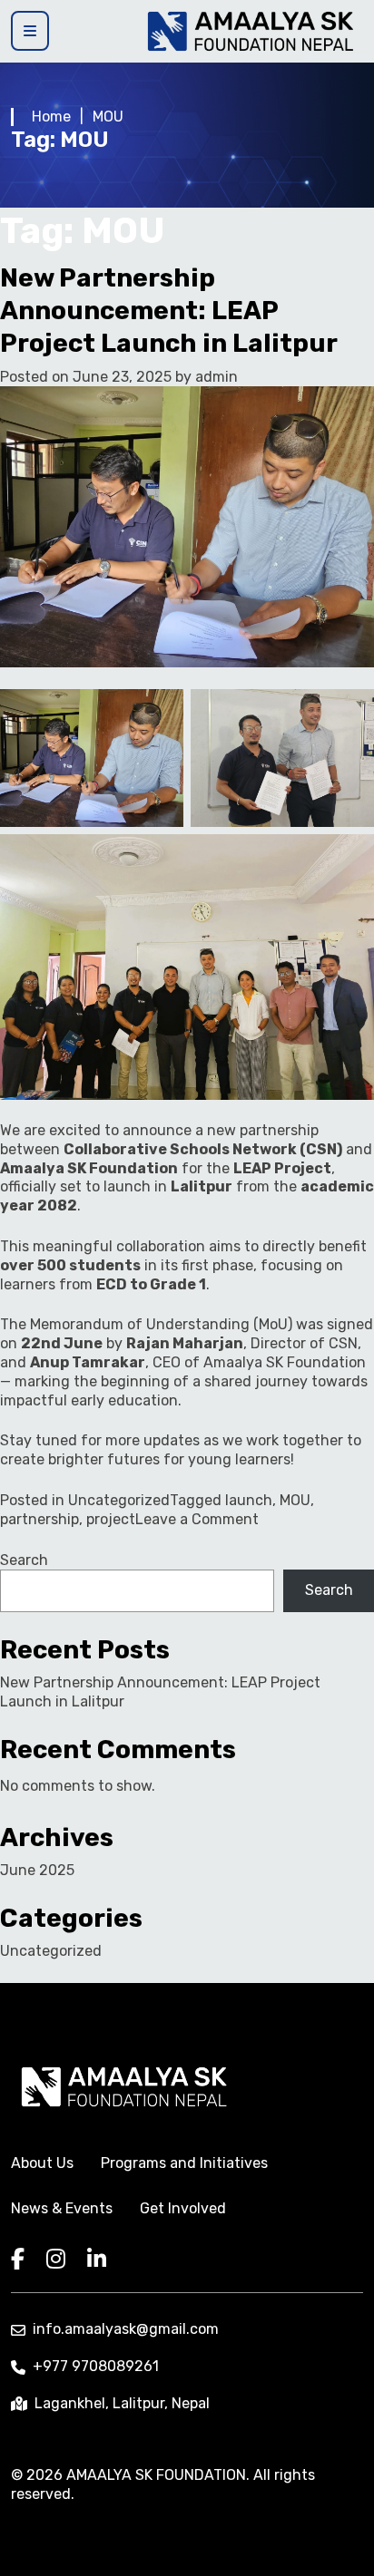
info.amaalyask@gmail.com (126, 2329)
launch (249, 1500)
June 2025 (37, 1870)
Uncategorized (119, 1500)
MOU (295, 1500)
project (111, 1519)
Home (51, 117)
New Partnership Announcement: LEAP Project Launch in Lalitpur (169, 311)
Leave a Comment (197, 1519)
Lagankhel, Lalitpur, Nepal (122, 2403)
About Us (42, 2163)
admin (217, 377)
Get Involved (183, 2208)
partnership (39, 1519)
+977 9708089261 (96, 2366)
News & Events (62, 2208)
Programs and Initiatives (184, 2163)
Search (24, 1560)
